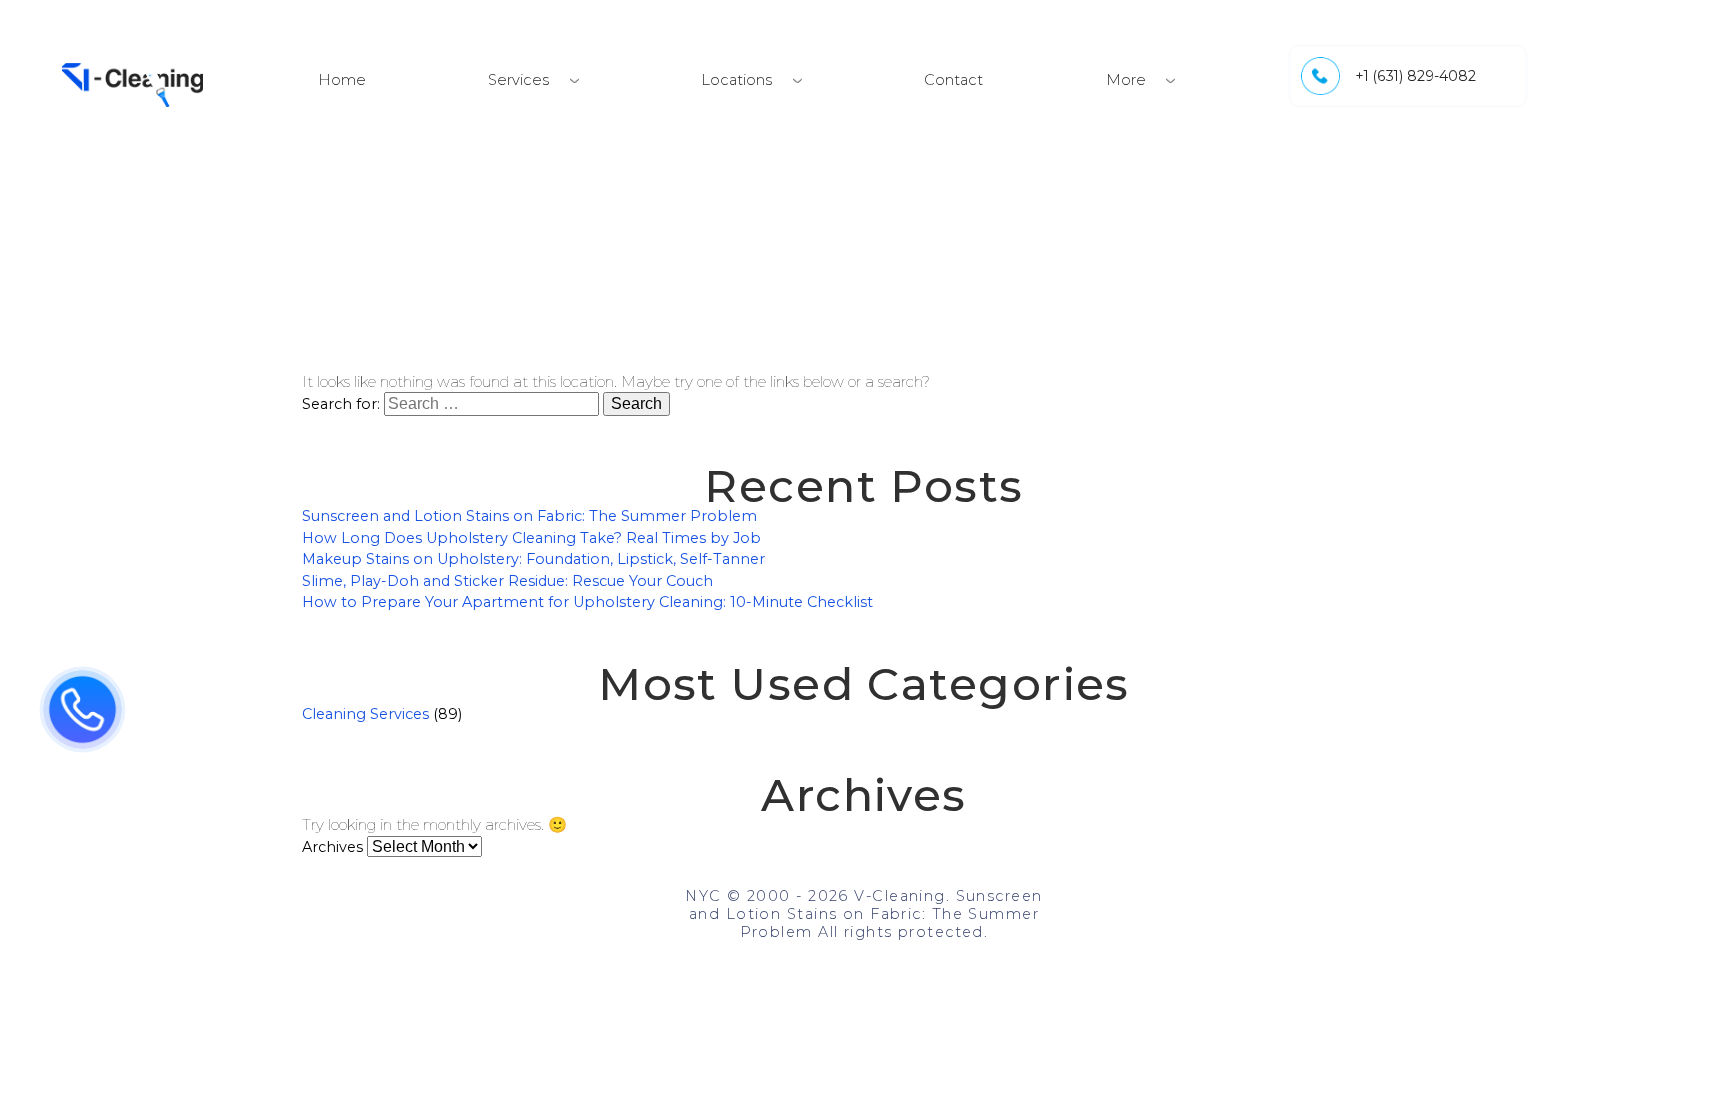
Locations (736, 80)
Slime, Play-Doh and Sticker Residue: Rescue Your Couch (507, 581)
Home (342, 80)
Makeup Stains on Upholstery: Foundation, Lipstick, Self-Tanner (533, 559)
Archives (332, 847)
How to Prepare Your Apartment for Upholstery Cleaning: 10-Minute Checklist (587, 602)
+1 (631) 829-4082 (1415, 76)
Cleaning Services (365, 714)
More (1126, 80)
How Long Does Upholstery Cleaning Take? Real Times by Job (531, 538)
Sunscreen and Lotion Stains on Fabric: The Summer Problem (529, 516)
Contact (953, 80)
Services (518, 80)
